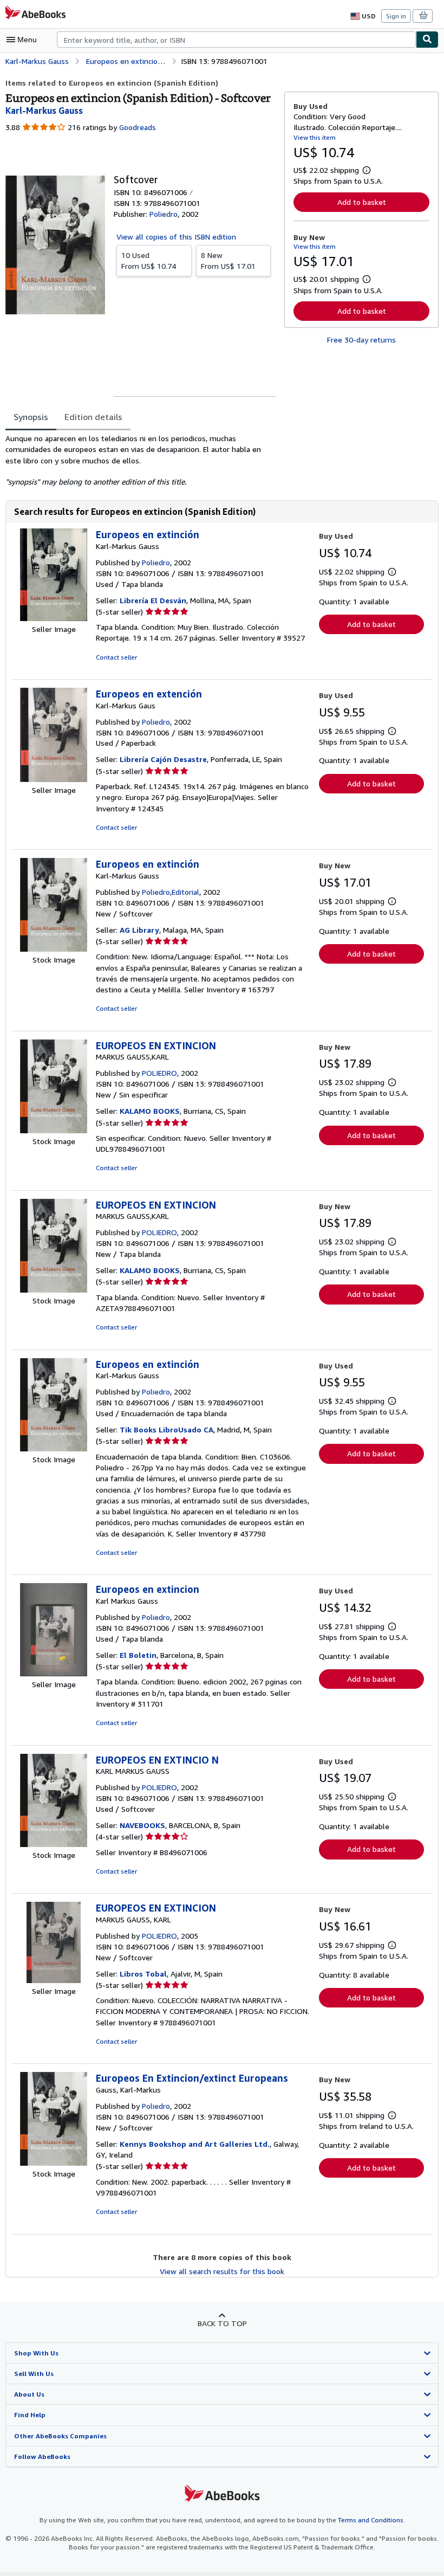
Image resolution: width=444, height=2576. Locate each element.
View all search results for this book (222, 2271)
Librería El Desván (153, 600)
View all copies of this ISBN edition (176, 237)
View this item (315, 137)
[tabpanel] (141, 460)
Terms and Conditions (371, 2520)
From (149, 260)
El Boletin (138, 1655)
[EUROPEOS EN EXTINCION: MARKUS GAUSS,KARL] (54, 1130)
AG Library (139, 930)
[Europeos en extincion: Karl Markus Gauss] (54, 1673)
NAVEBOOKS (142, 1825)
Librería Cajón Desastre (163, 759)
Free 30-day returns (361, 340)
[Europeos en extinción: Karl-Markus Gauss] (54, 618)
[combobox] (236, 40)
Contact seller (116, 657)
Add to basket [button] (362, 202)
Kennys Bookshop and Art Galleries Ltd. (195, 2144)
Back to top (222, 2323)
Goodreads (138, 127)
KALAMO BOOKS (150, 1111)
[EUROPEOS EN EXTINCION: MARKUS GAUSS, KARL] (54, 1980)
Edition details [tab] (93, 417)
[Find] (427, 40)
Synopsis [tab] (31, 417)
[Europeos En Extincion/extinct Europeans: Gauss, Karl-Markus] (54, 2163)
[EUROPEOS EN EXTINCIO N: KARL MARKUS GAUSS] (54, 1844)
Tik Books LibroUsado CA (166, 1429)
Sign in (396, 16)
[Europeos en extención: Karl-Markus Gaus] (54, 779)
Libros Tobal (143, 1974)
